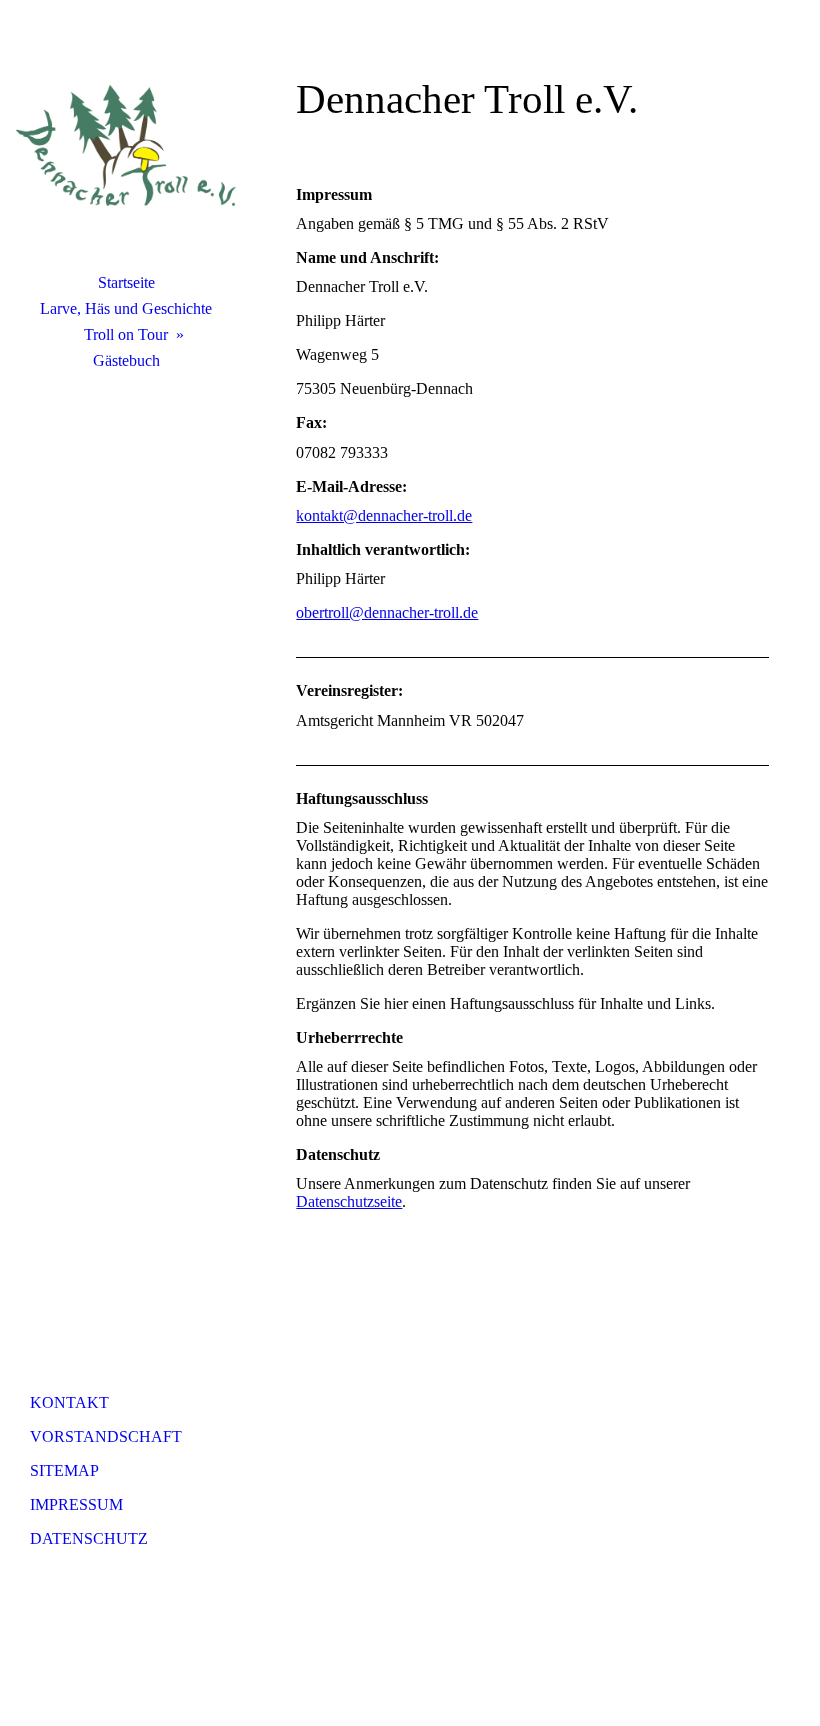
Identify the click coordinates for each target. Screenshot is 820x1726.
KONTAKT (69, 1402)
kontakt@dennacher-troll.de (384, 515)
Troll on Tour (126, 334)
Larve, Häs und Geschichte (126, 308)
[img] (126, 145)
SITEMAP (64, 1470)
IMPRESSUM (76, 1504)
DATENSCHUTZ (89, 1538)
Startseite (126, 282)
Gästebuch (126, 360)
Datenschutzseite (349, 1201)
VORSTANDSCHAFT (106, 1436)
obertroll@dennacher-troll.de (387, 612)
